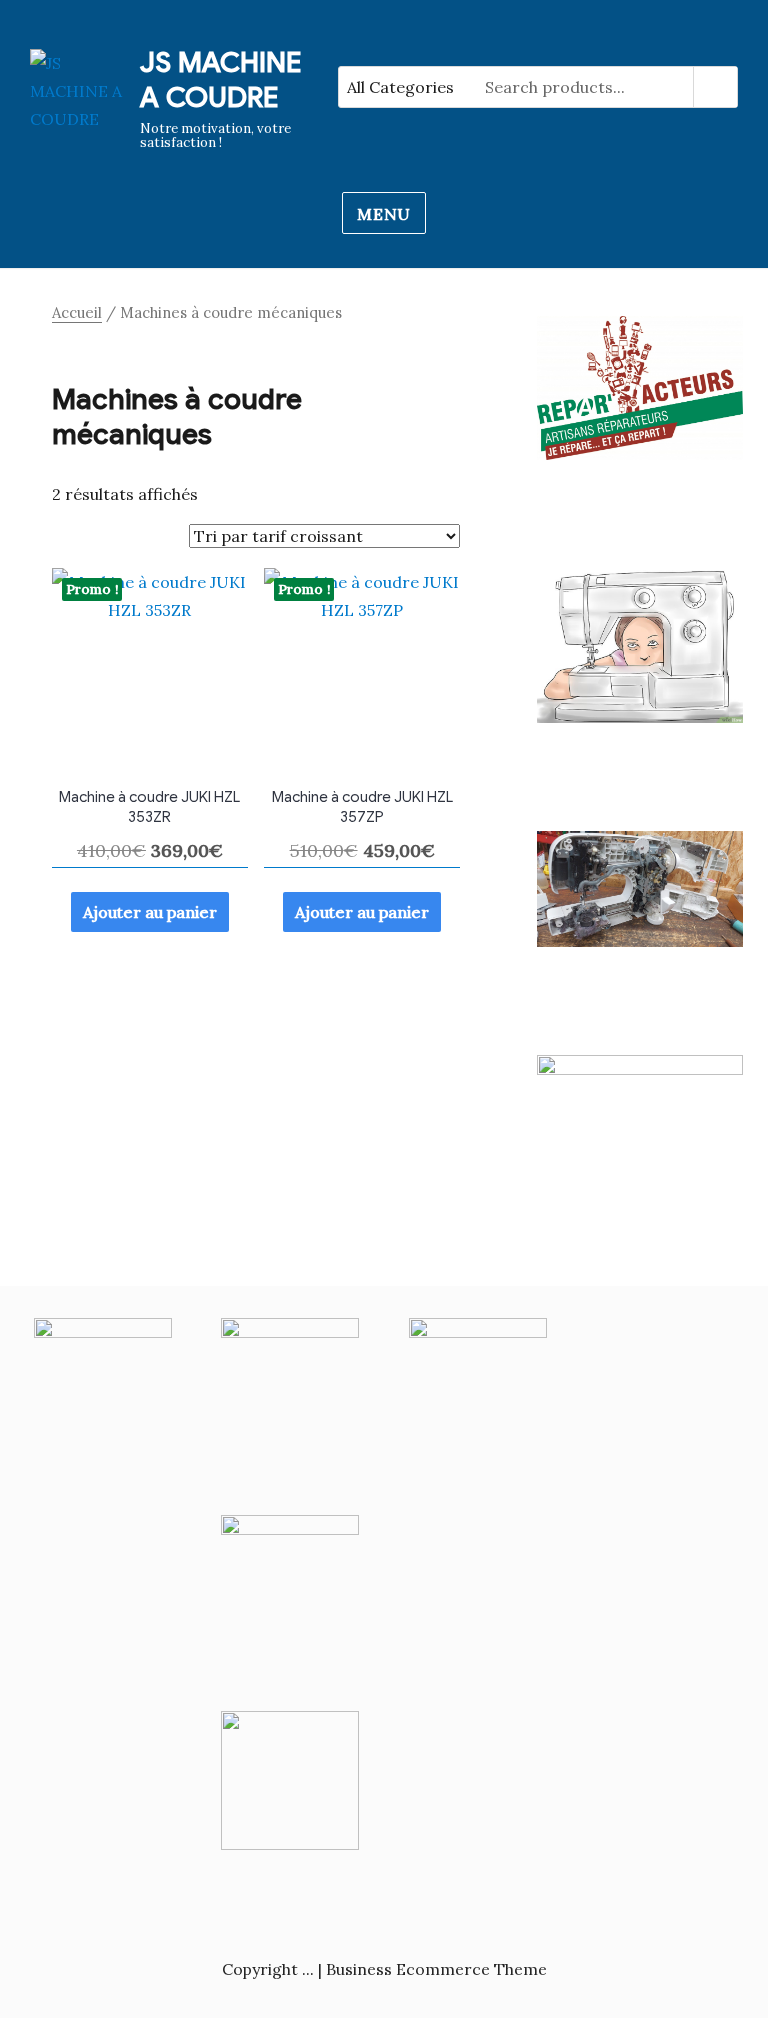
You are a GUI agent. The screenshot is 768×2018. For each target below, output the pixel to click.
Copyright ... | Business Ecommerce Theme (384, 1969)
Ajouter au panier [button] (150, 912)
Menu (384, 214)
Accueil (77, 312)
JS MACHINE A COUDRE (220, 80)
